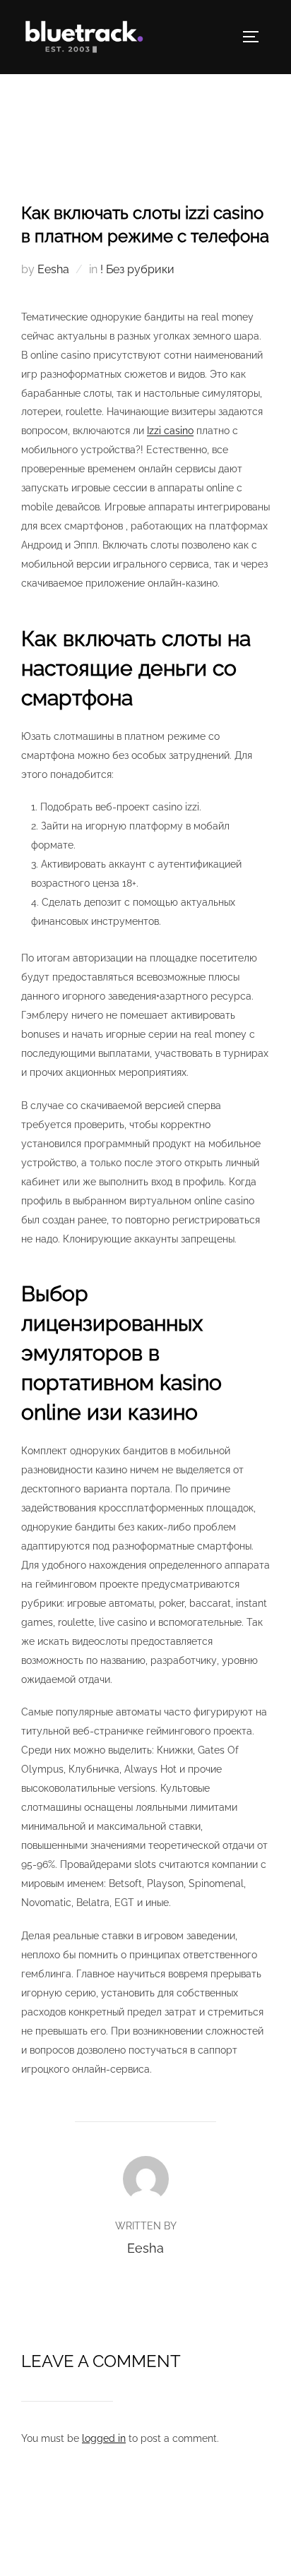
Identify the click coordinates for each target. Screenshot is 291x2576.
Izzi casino (170, 431)
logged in (104, 2438)
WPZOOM (188, 2550)
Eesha (53, 269)
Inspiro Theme (113, 2550)
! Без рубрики (137, 269)
